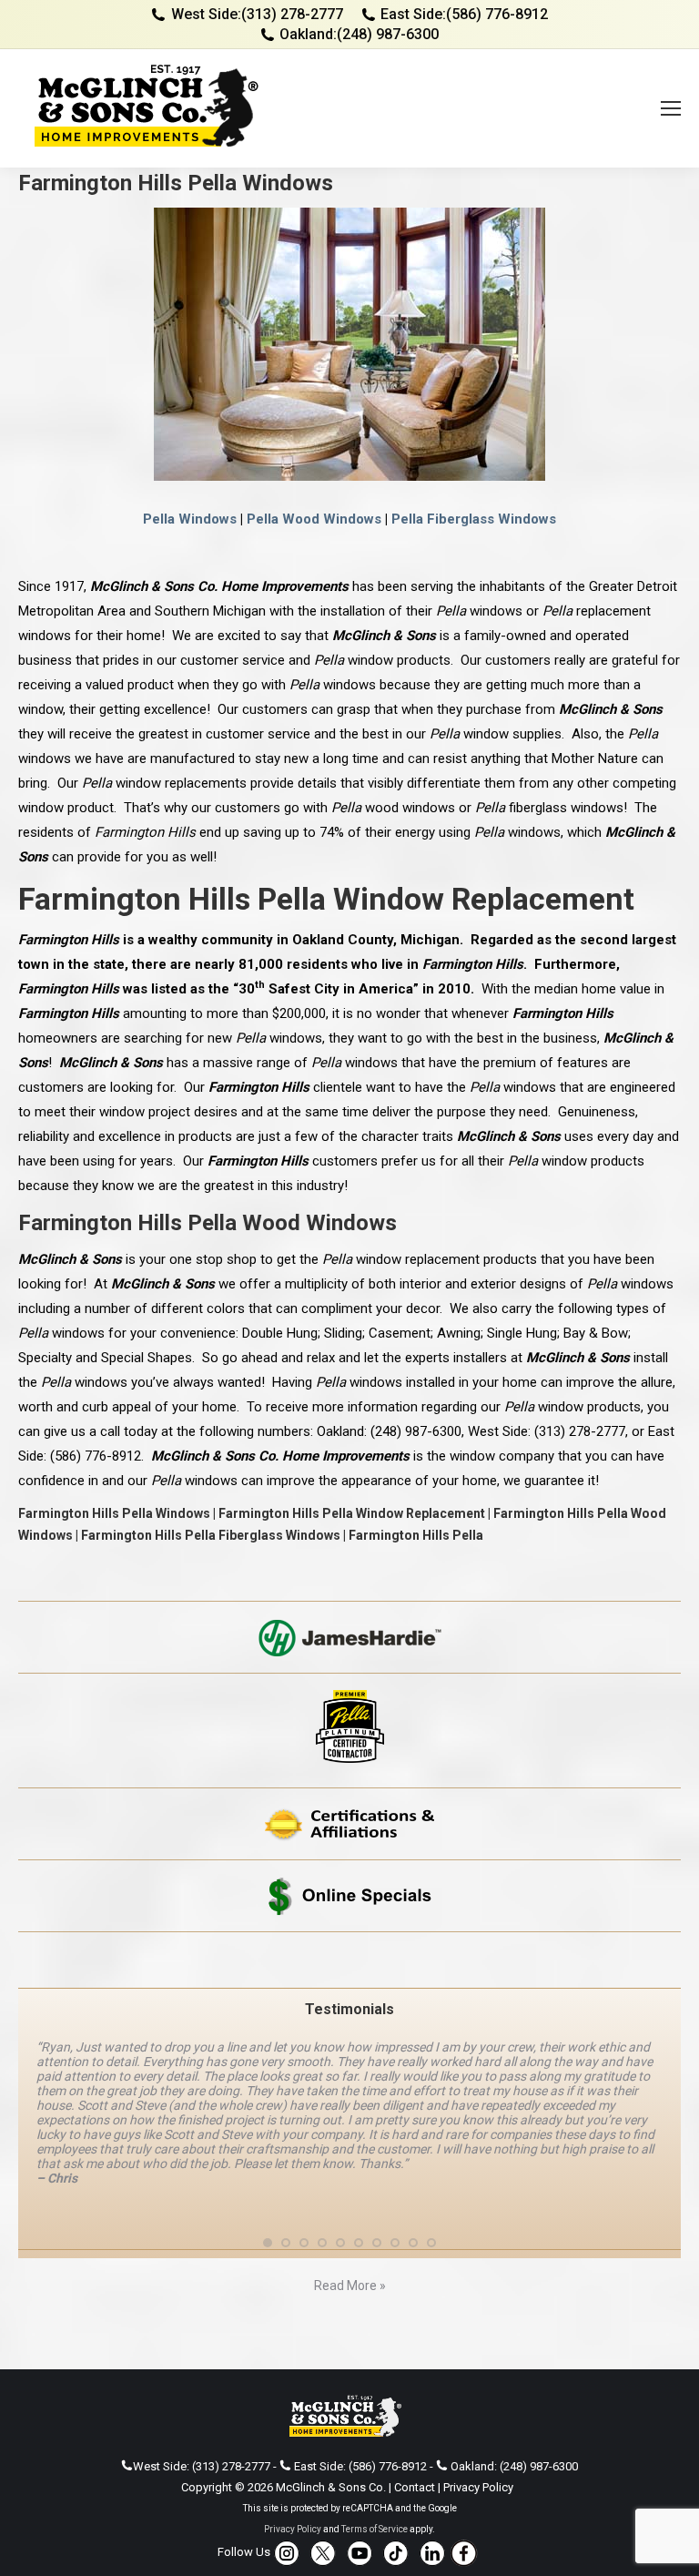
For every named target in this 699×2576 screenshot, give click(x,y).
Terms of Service (375, 2485)
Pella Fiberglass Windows (474, 519)
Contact (415, 2444)
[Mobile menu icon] (671, 108)
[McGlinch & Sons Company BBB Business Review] (349, 1960)
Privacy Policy (478, 2444)
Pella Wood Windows (314, 519)
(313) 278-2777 (292, 14)
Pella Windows (190, 519)
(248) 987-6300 (388, 34)
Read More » (350, 2242)
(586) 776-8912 (497, 14)
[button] (268, 2199)
